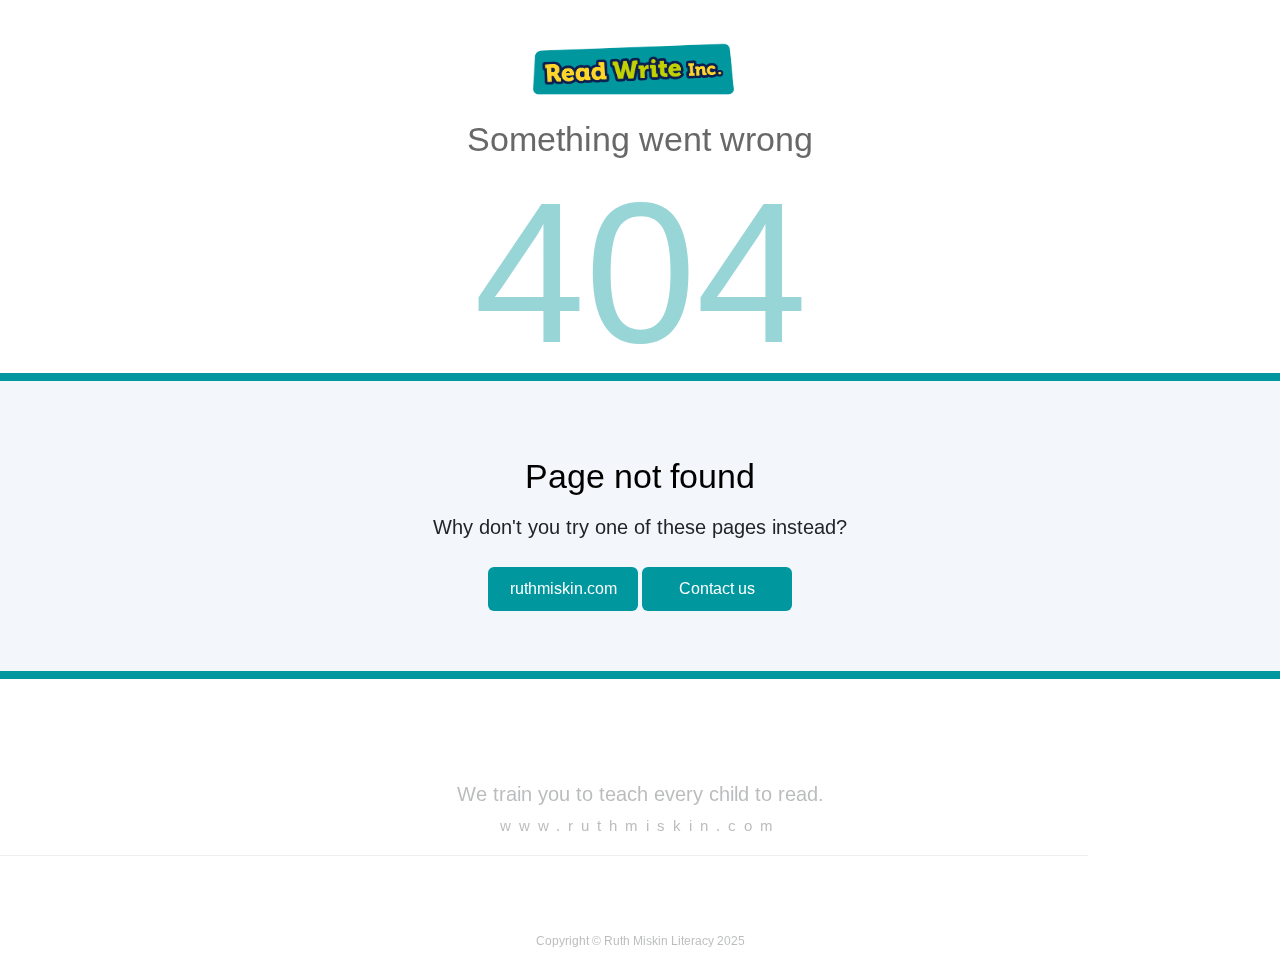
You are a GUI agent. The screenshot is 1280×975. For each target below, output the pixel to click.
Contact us (717, 588)
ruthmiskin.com (563, 588)
